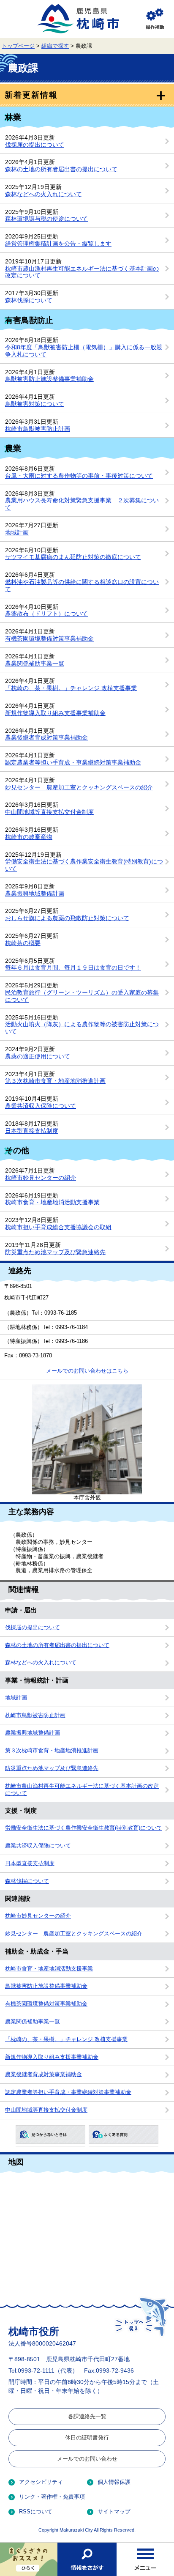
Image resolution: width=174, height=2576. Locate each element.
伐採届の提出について (35, 145)
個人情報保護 (114, 2482)
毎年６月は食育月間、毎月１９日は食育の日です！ (73, 967)
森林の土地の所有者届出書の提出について (61, 169)
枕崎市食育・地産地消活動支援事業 (52, 1202)
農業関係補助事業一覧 (35, 663)
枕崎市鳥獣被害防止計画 (38, 429)
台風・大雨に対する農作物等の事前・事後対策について (79, 476)
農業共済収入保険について (41, 1106)
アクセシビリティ (41, 2482)
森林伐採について (29, 300)
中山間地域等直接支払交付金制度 (49, 812)
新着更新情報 (31, 95)
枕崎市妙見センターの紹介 (41, 1178)
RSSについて (36, 2512)
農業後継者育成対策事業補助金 (46, 737)
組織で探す (55, 46)
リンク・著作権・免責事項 (52, 2497)
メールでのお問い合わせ (87, 2459)
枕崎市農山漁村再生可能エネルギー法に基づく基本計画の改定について (82, 1790)
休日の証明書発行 (87, 2438)
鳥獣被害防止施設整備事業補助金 (49, 379)
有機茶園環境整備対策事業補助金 (49, 639)
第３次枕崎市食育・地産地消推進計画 (55, 1081)
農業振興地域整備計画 (35, 893)
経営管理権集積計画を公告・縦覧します (58, 244)
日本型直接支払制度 (32, 1131)
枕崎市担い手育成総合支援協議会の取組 (58, 1227)
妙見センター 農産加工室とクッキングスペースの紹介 (79, 787)
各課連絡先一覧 (87, 2416)
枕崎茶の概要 (23, 943)
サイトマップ (114, 2512)
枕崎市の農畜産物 (29, 837)
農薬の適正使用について (38, 1056)
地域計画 (17, 532)
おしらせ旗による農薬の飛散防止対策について (67, 918)
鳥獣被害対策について (35, 404)
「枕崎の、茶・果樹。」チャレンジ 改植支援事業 (71, 688)
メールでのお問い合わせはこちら (87, 1371)
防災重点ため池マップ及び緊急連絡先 (55, 1252)
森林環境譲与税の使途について (46, 219)
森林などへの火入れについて (43, 194)
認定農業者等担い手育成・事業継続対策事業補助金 (73, 762)
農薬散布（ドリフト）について (46, 614)
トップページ (18, 46)
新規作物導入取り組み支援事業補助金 (55, 713)
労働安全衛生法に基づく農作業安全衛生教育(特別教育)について (84, 1828)
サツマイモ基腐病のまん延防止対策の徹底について (73, 557)
